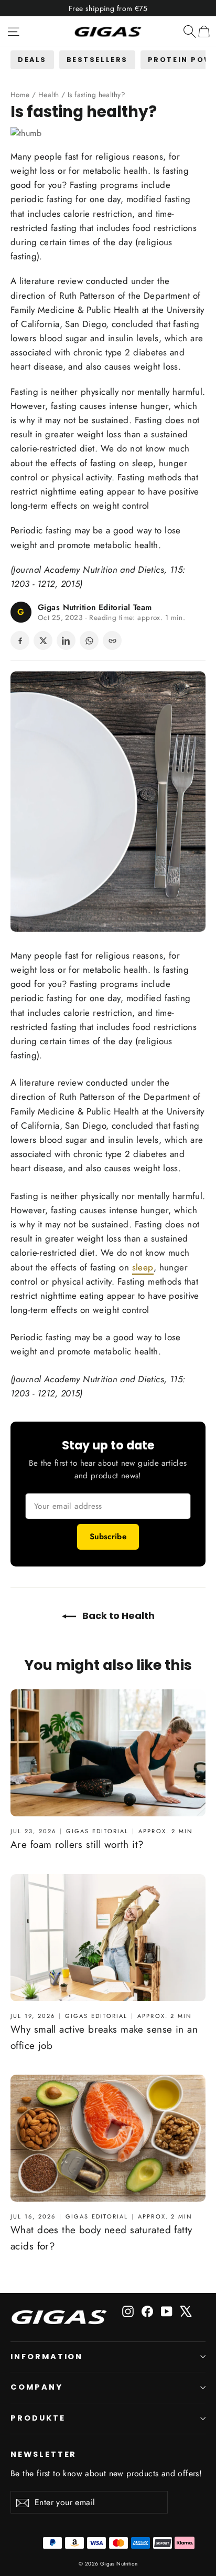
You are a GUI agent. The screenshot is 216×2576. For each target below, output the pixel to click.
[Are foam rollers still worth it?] (108, 1753)
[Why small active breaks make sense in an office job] (108, 1938)
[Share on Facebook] (20, 640)
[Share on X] (43, 640)
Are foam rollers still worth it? (77, 1844)
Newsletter (44, 2454)
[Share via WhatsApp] (89, 640)
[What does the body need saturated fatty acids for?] (108, 2138)
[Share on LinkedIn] (66, 640)
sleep (143, 463)
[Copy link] (112, 640)
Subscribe (108, 1537)
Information (47, 2357)
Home (20, 94)
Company (37, 2387)
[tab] (32, 60)
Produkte (38, 2418)
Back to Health (117, 1616)
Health (49, 94)
